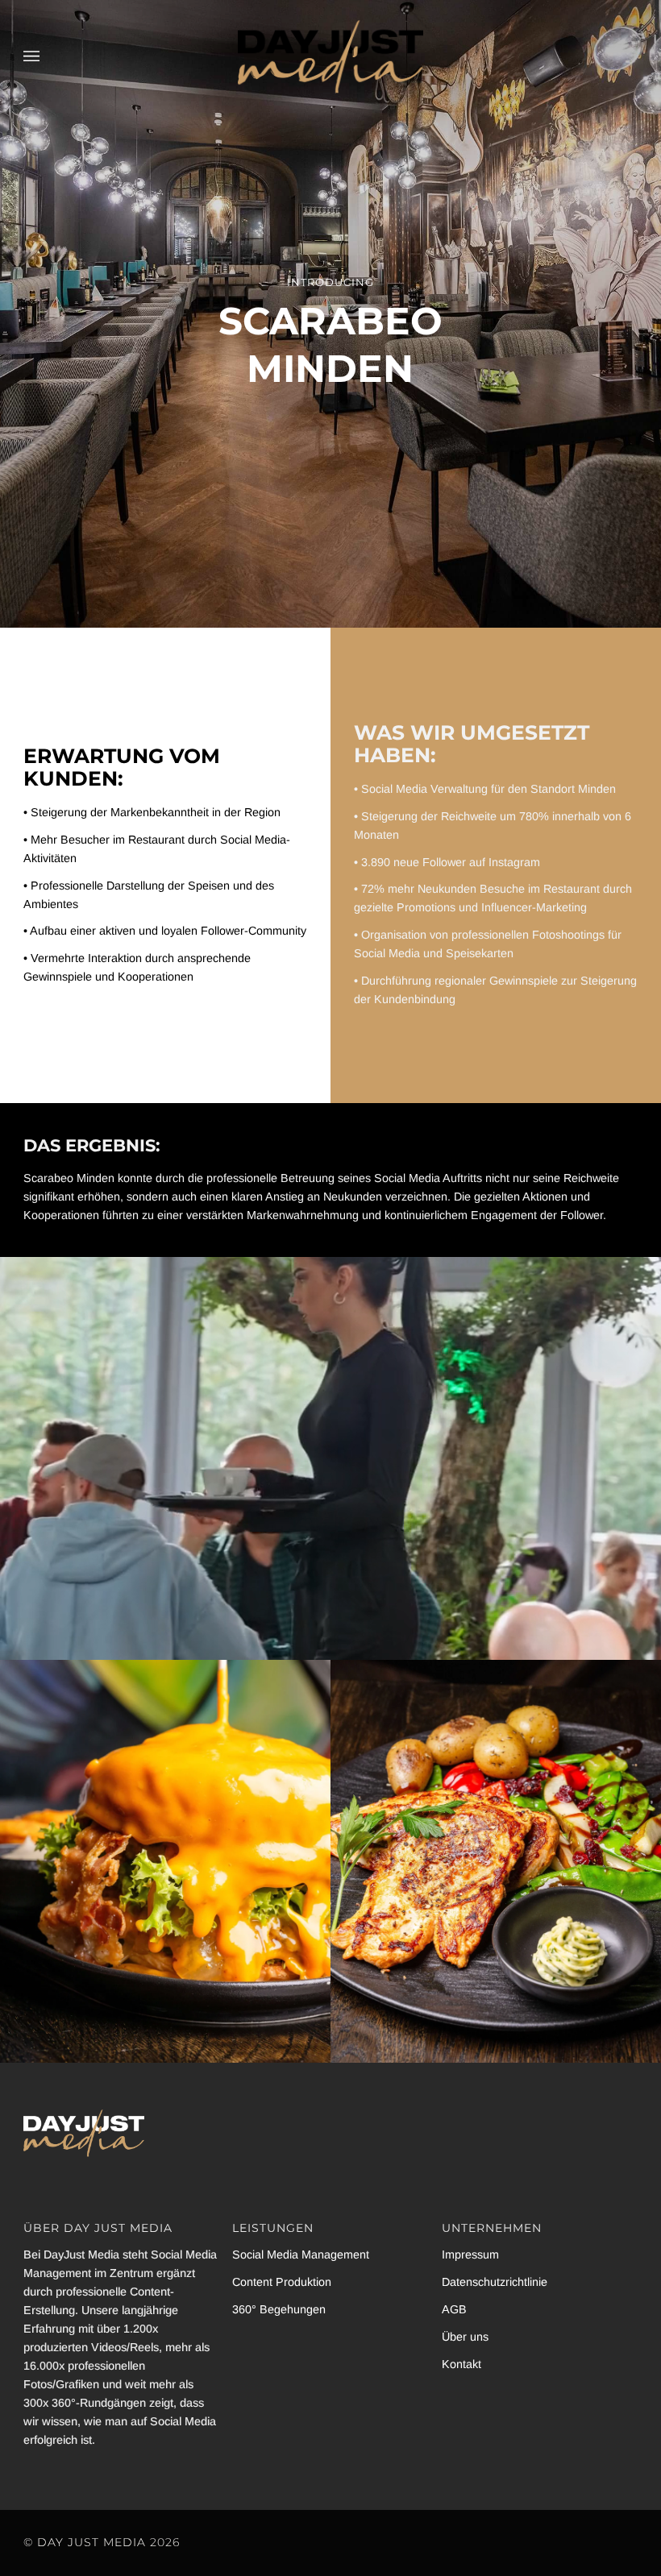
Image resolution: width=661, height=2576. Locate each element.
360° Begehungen (279, 2309)
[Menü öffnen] (48, 57)
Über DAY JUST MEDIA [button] (98, 2228)
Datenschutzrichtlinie (495, 2282)
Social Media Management (301, 2255)
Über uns (465, 2337)
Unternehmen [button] (492, 2228)
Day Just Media (91, 2542)
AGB (454, 2309)
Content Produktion (282, 2282)
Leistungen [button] (273, 2228)
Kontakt (461, 2364)
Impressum (470, 2255)
